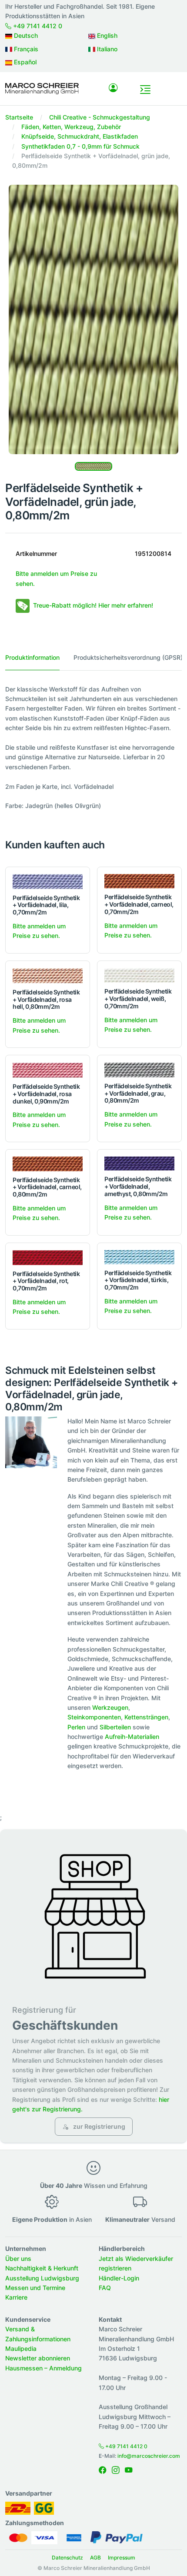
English (106, 35)
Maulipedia (21, 2348)
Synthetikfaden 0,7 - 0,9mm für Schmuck (80, 146)
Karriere (16, 2297)
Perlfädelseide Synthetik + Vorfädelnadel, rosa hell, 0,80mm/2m (46, 999)
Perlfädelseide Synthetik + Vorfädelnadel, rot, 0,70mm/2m (46, 1281)
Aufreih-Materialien (132, 1737)
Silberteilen (115, 1727)
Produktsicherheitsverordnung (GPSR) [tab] (128, 657)
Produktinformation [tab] (32, 657)
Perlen (76, 1727)
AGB (95, 2558)
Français (25, 49)
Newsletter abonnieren (38, 2358)
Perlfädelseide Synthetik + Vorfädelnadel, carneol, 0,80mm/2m (47, 1187)
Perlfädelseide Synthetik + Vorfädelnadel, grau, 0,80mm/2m (138, 1093)
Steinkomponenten (94, 1717)
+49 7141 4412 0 (37, 26)
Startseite (19, 117)
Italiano (106, 49)
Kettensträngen (146, 1717)
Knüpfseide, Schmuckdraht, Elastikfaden (80, 136)
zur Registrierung (99, 2126)
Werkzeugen (110, 1707)
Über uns (18, 2259)
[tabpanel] (93, 748)
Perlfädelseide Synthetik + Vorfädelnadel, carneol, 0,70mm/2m (139, 904)
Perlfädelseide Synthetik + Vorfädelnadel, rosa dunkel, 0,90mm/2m (46, 1094)
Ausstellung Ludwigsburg (42, 2278)
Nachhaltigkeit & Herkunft (42, 2268)
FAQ (105, 2288)
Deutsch (25, 35)
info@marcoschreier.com (149, 2456)
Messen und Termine (35, 2288)
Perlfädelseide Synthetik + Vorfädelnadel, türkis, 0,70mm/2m (138, 1280)
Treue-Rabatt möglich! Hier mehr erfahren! (93, 605)
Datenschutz (67, 2558)
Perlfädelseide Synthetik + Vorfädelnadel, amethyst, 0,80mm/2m (138, 1186)
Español (24, 62)
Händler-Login (119, 2278)
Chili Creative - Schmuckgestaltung (100, 117)
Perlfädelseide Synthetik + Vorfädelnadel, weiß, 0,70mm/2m (138, 999)
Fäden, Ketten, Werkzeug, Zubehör (71, 127)
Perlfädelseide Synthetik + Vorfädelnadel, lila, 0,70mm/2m (46, 905)
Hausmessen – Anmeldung (43, 2368)
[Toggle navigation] (145, 90)
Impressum (122, 2558)
